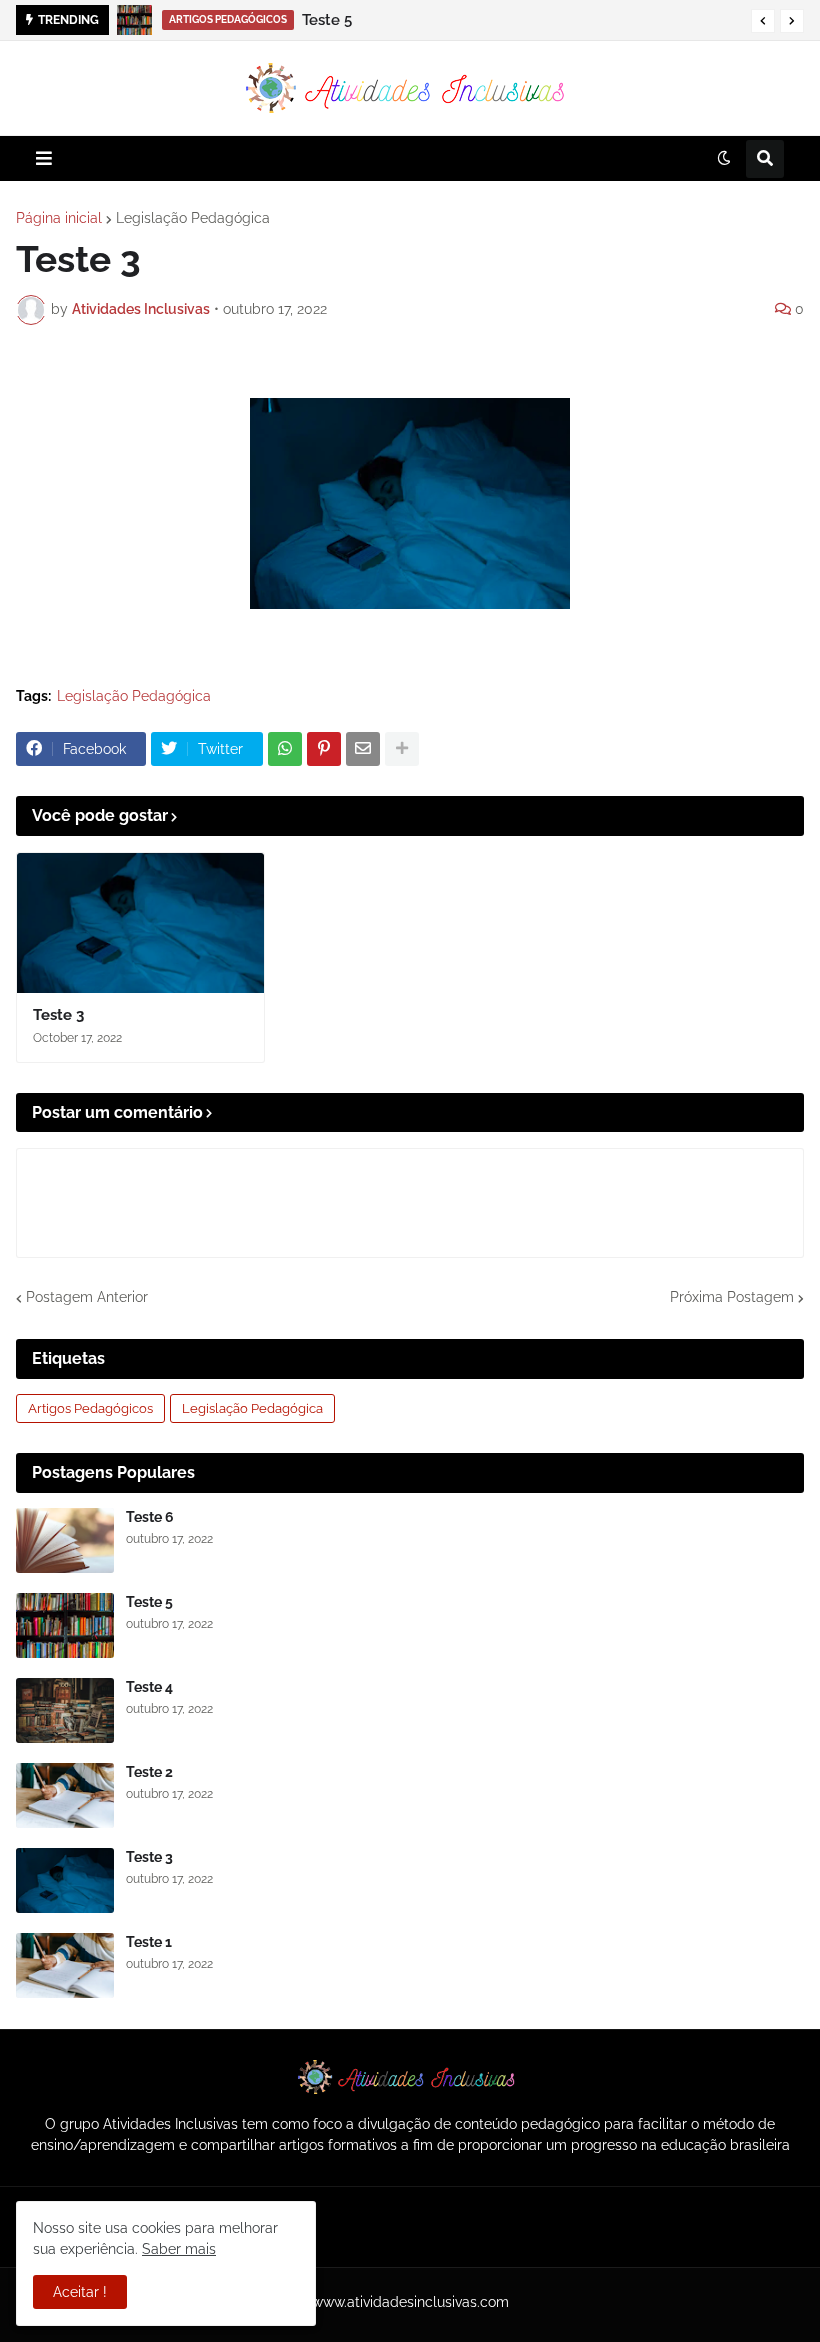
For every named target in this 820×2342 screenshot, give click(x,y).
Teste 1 (149, 1942)
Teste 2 (149, 1772)
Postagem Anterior (87, 1297)
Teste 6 (150, 1517)
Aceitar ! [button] (80, 2292)
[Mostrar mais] (402, 749)
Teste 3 (58, 1015)
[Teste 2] (65, 1795)
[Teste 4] (139, 20)
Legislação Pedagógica (193, 218)
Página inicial (59, 218)
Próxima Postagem (732, 1297)
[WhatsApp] (285, 749)
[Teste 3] (140, 923)
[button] (763, 21)
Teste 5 (149, 1602)
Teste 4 (192, 20)
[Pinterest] (324, 749)
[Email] (363, 749)
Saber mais (179, 2249)
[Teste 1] (65, 1965)
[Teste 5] (65, 1625)
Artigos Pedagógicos (90, 1408)
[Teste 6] (65, 1540)
